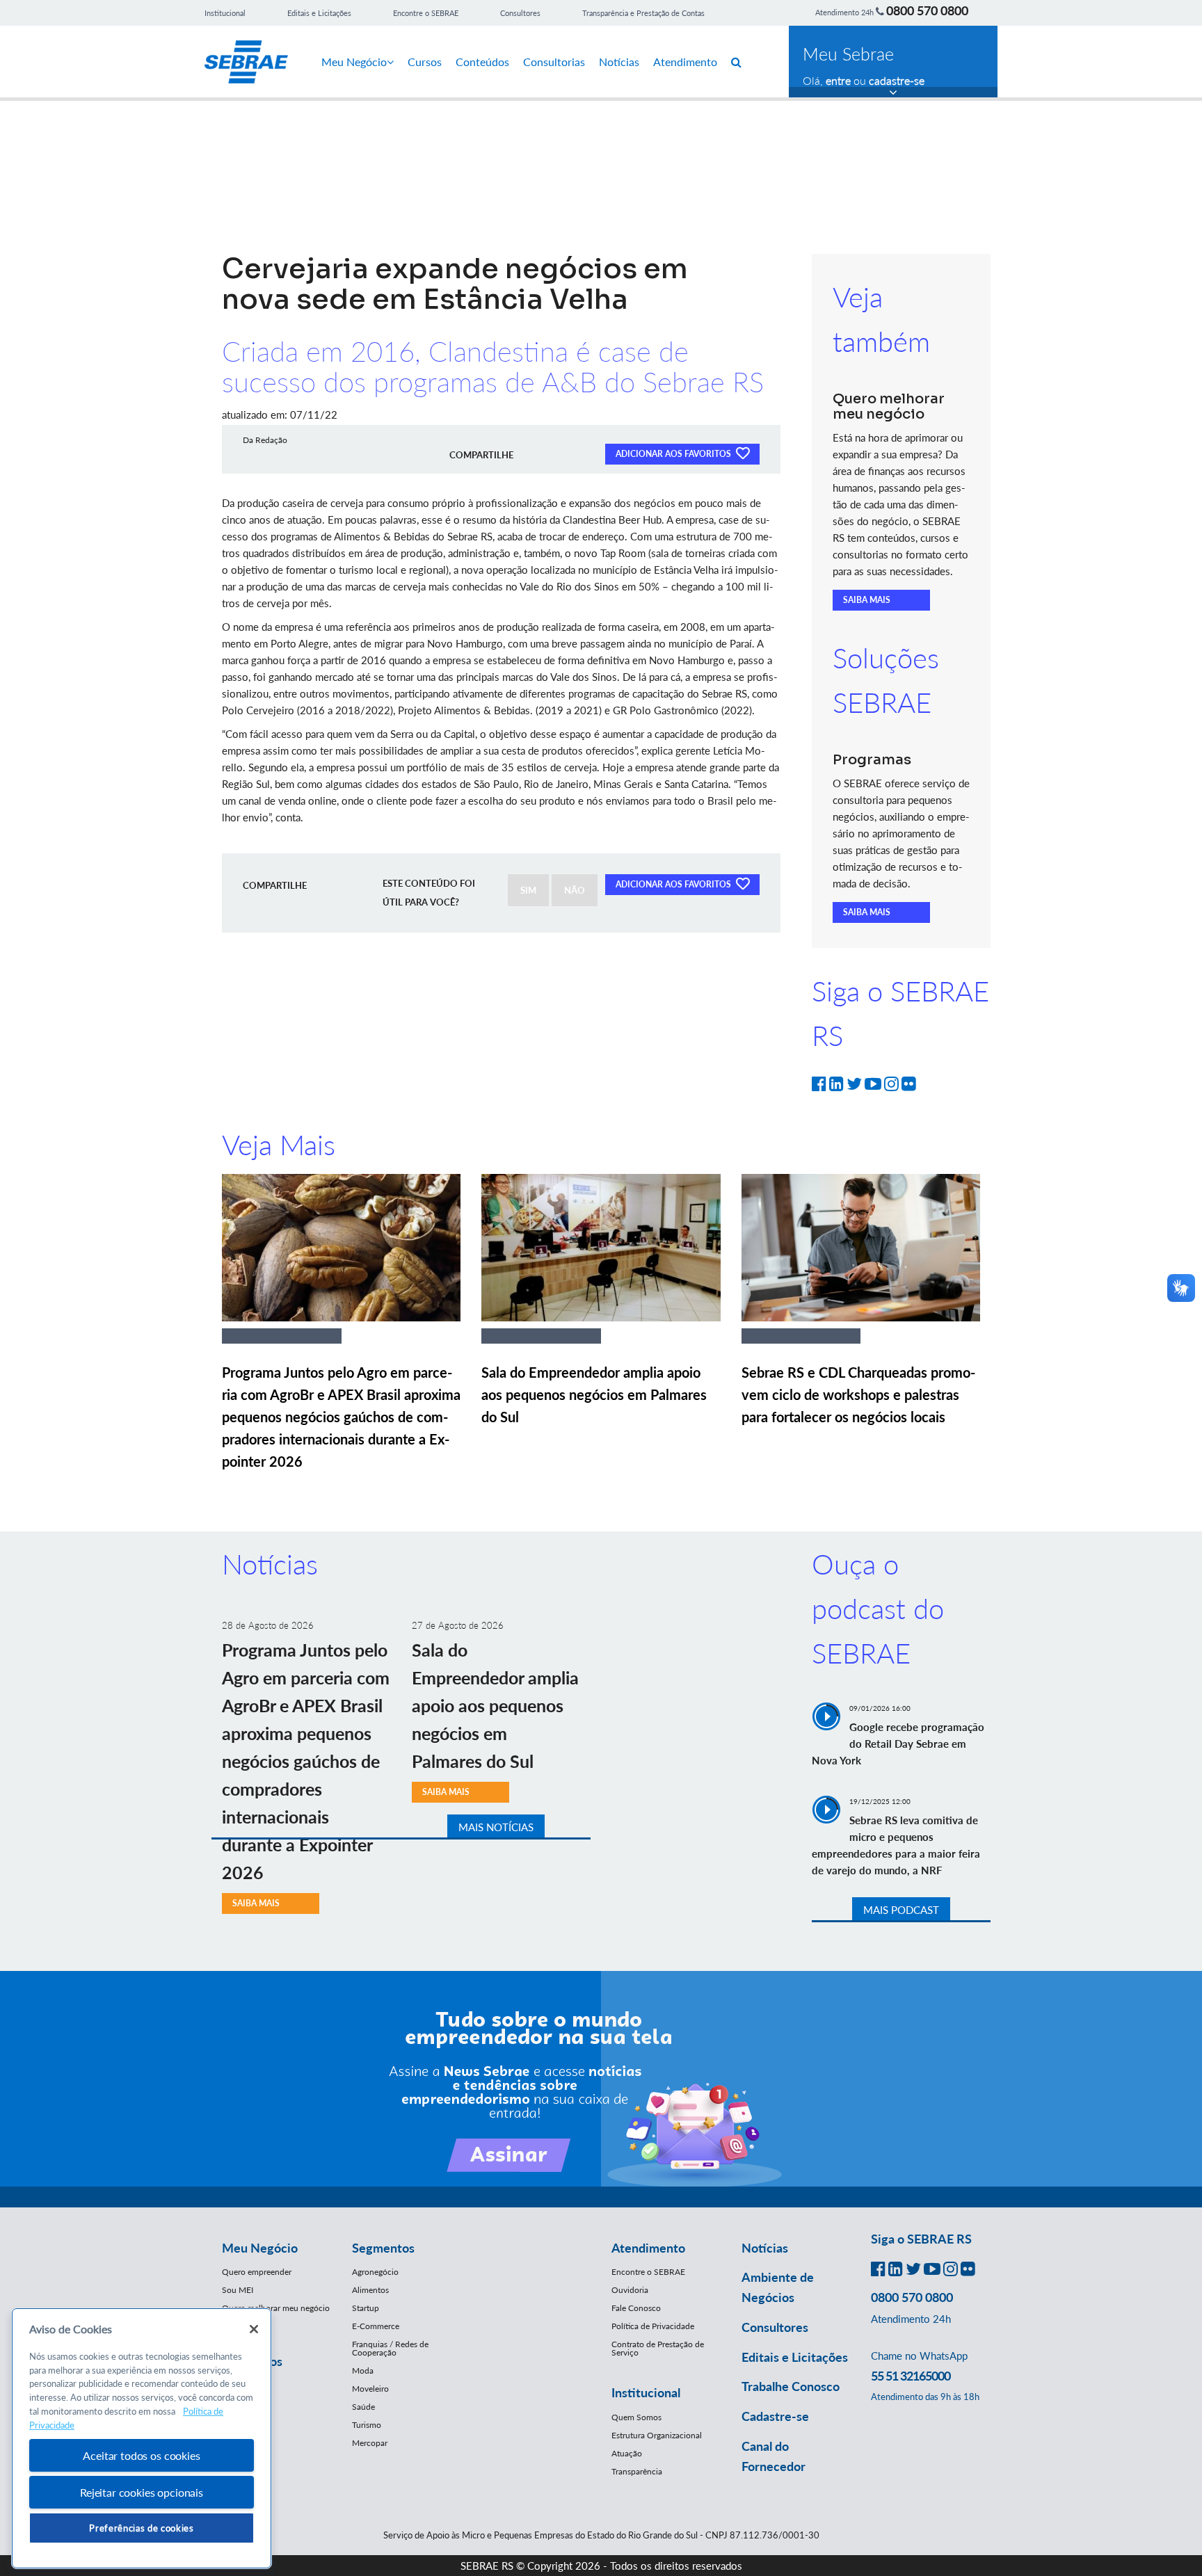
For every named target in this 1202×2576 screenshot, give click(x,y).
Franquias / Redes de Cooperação (390, 2348)
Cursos (425, 62)
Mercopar (370, 2443)
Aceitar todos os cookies (141, 2455)
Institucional (225, 13)
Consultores (520, 13)
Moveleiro (370, 2389)
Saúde (363, 2407)
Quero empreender (257, 2272)
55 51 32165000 (911, 2376)
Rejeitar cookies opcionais (142, 2492)
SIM (528, 890)
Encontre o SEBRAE (426, 13)
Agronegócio (375, 2272)
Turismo (367, 2425)
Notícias (619, 62)
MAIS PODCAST (901, 1910)
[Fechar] (254, 2329)
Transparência (637, 2471)
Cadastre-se (775, 2416)
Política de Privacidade (653, 2326)
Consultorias (554, 62)
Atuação (627, 2453)
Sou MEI (238, 2290)
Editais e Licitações (319, 13)
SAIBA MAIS (867, 600)
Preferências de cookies (141, 2528)
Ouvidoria (630, 2290)
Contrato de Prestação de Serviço (658, 2348)
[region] (142, 2439)
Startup (366, 2308)
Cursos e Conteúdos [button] (252, 2351)
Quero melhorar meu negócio (276, 2308)
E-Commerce (376, 2326)
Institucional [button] (646, 2392)
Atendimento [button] (648, 2248)
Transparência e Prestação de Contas (643, 13)
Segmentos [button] (383, 2248)
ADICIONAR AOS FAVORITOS (674, 454)
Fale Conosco (636, 2308)
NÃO (575, 890)
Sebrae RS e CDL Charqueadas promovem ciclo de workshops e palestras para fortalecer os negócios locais (858, 1394)
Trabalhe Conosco (791, 2386)
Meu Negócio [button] (260, 2248)
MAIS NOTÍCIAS (496, 1827)
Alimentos (370, 2290)
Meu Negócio (354, 62)
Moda (363, 2370)
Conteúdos (482, 62)
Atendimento (685, 62)
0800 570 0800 (927, 10)
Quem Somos (636, 2417)
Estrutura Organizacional (657, 2435)
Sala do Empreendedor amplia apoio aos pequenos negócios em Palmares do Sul (594, 1394)
